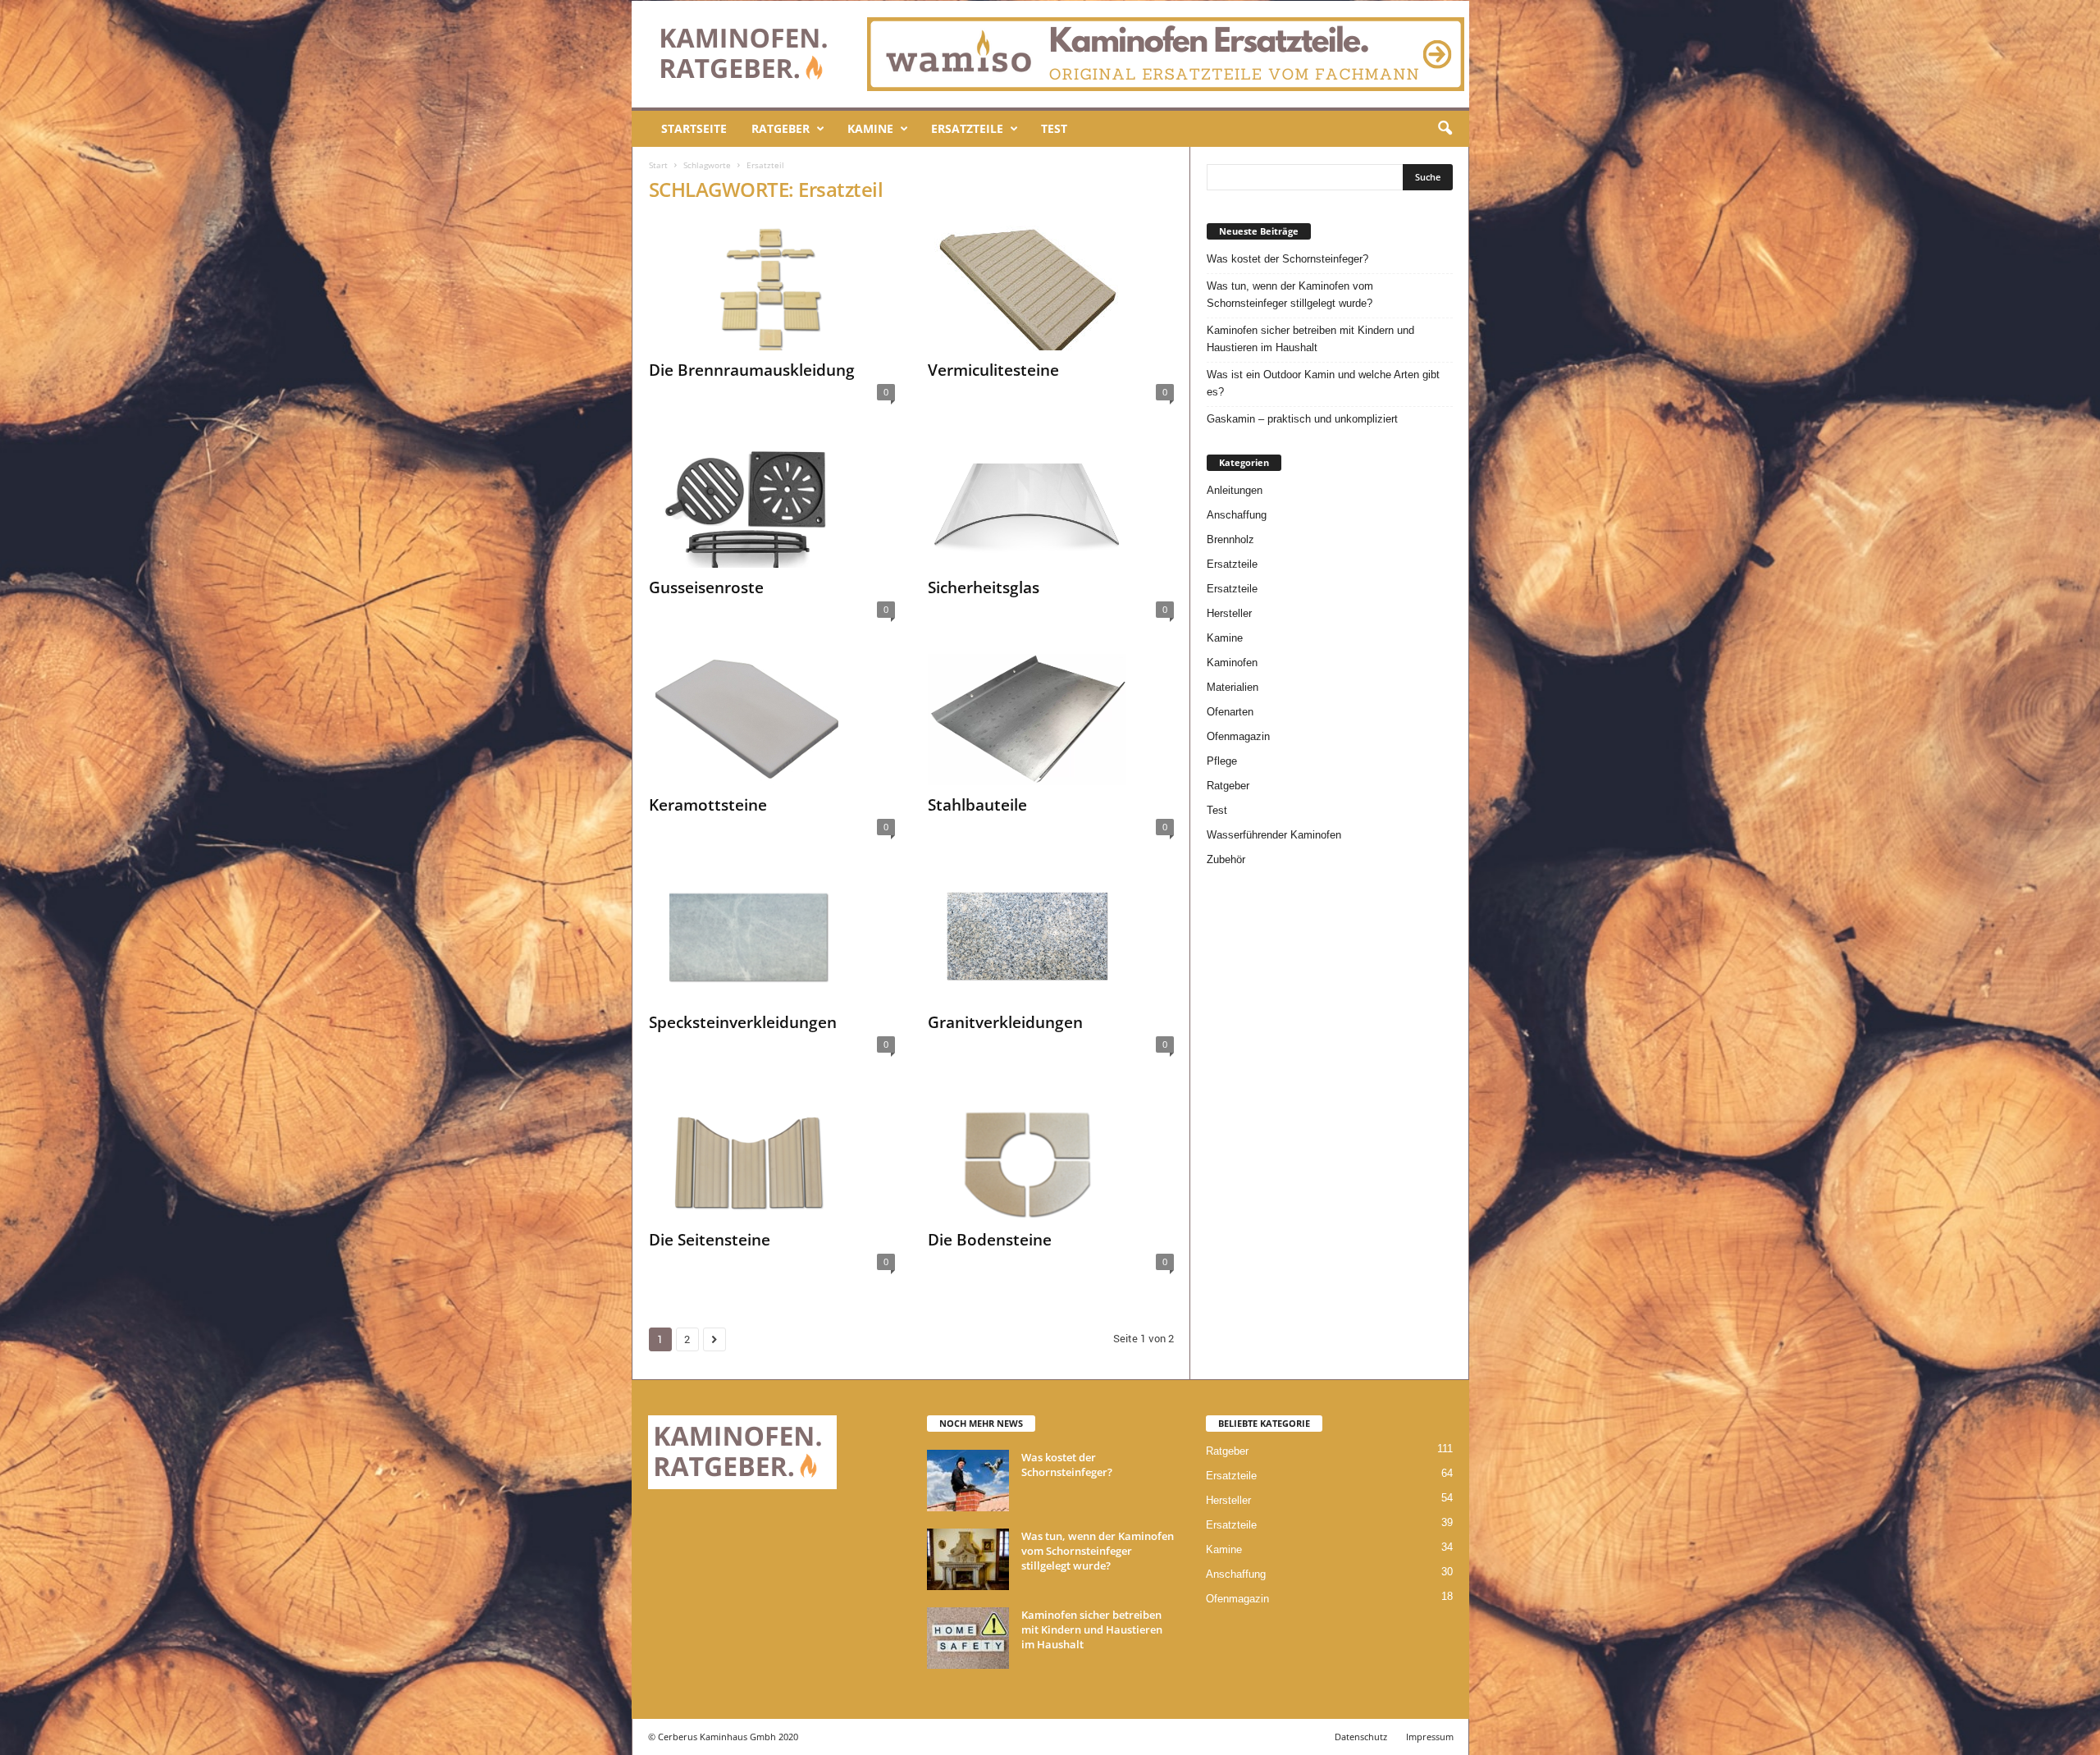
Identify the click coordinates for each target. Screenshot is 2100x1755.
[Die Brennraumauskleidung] (772, 285)
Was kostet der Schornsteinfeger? (1287, 259)
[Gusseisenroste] (772, 502)
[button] (1445, 129)
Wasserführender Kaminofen (1274, 835)
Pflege (1222, 761)
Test (1054, 128)
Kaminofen (1232, 663)
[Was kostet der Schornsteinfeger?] (968, 1481)
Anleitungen (1235, 490)
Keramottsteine (708, 805)
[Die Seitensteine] (772, 1154)
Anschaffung (1237, 515)
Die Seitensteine (710, 1240)
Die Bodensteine (990, 1240)
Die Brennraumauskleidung (752, 370)
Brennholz (1230, 539)
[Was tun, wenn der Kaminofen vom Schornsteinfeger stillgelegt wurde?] (968, 1559)
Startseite (694, 128)
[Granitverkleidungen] (1051, 937)
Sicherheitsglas (984, 587)
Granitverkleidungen (1005, 1022)
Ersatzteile (967, 128)
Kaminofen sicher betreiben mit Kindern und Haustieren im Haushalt (1310, 339)
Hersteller (1229, 613)
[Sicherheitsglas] (1051, 502)
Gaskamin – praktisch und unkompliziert (1302, 419)
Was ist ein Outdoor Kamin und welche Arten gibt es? (1323, 383)
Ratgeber (781, 128)
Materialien (1233, 687)
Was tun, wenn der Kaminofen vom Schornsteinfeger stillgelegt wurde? (1290, 295)
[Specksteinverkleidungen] (772, 937)
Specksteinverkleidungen (743, 1022)
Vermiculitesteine (993, 370)
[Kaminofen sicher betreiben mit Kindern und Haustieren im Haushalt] (968, 1638)
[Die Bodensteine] (1051, 1154)
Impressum (1430, 1737)
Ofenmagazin (1238, 736)
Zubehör (1226, 859)
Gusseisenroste (706, 587)
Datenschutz (1361, 1737)
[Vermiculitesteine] (1051, 285)
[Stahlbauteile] (1051, 720)
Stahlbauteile (977, 805)
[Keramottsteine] (772, 720)
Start (658, 165)
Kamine (870, 128)
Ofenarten (1230, 712)
